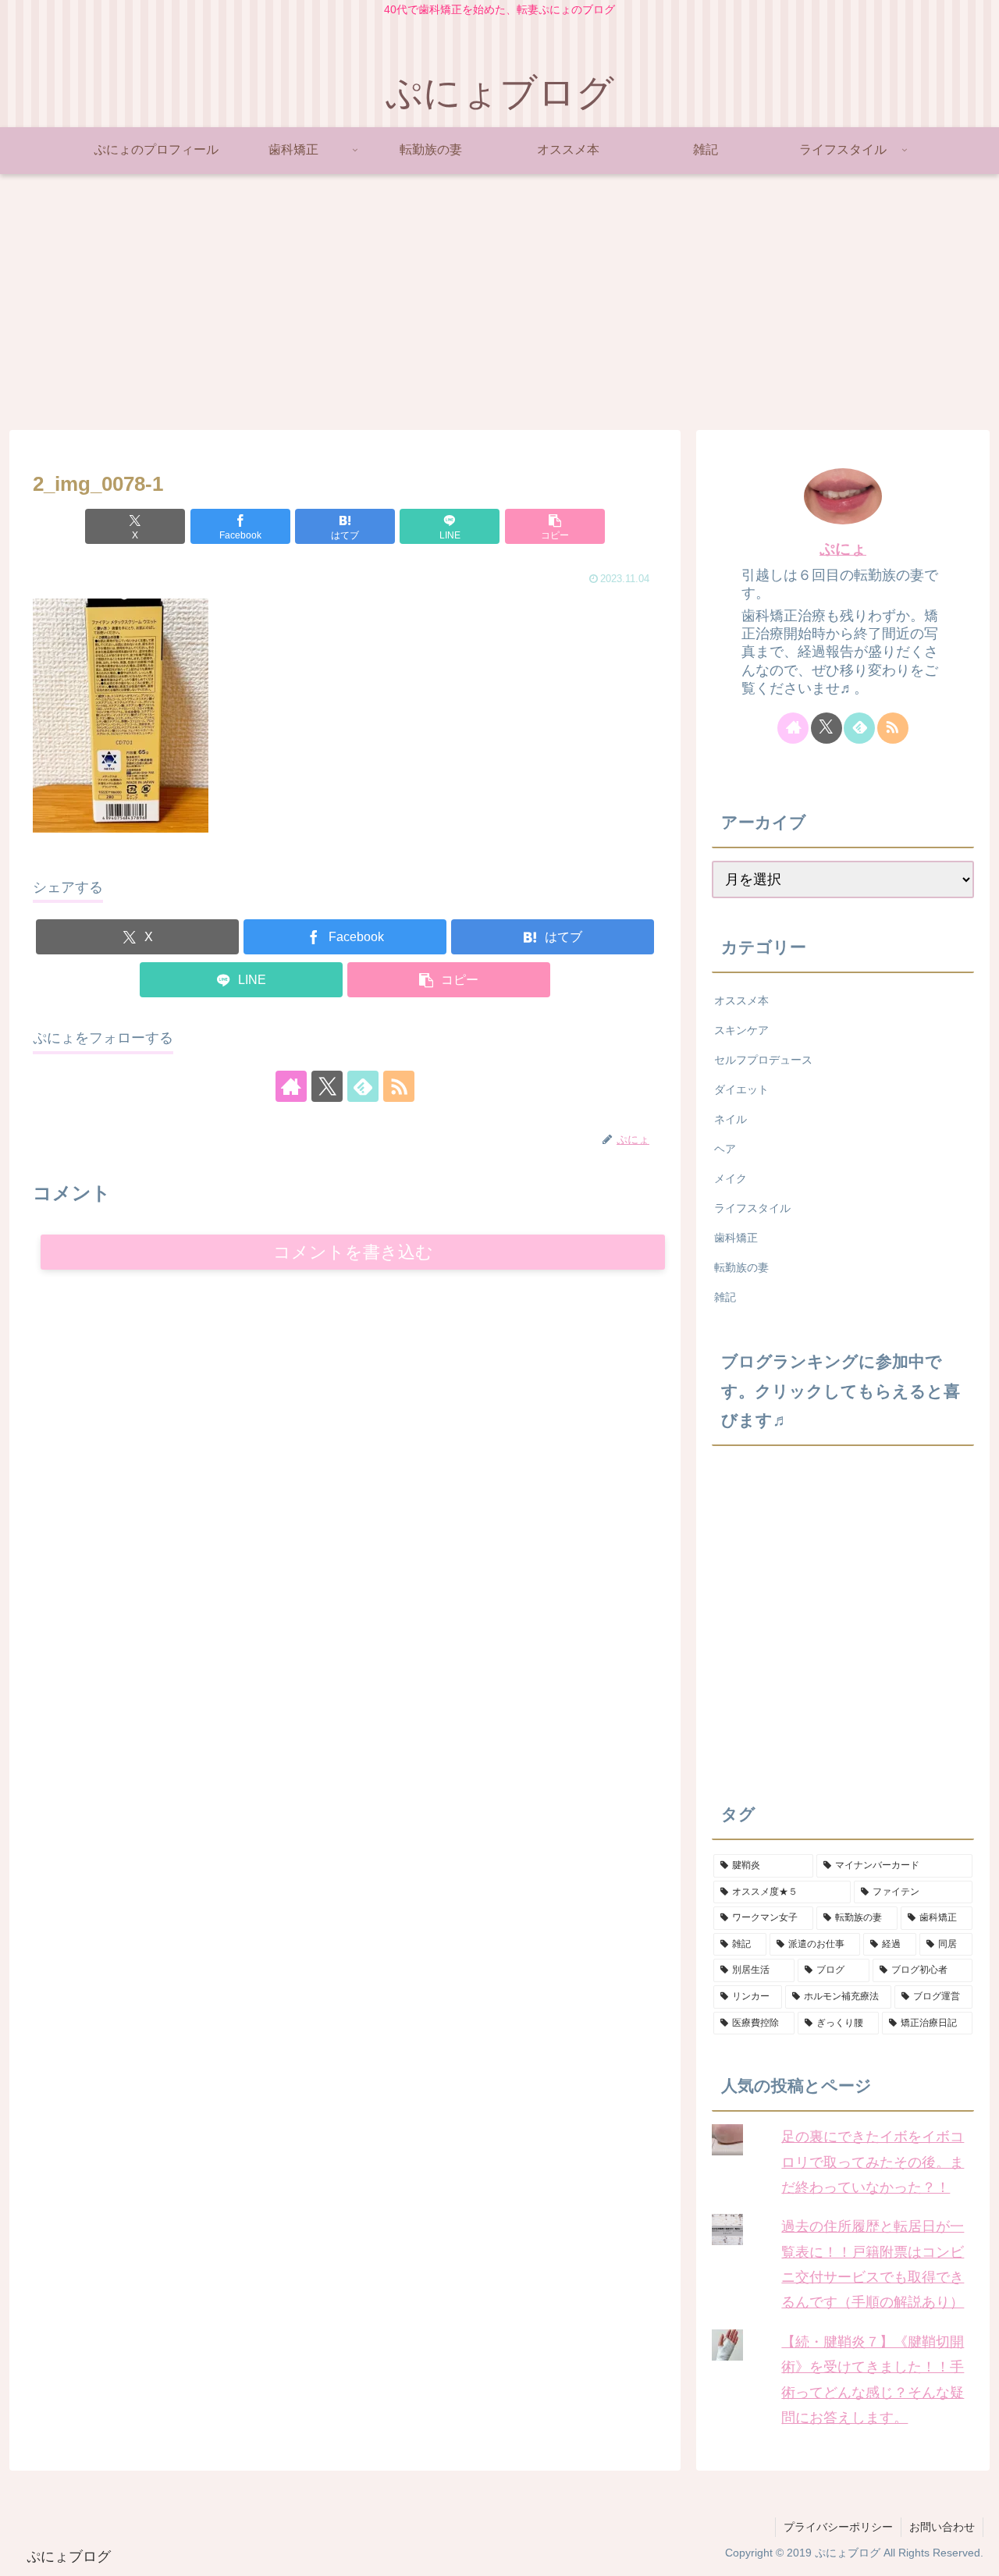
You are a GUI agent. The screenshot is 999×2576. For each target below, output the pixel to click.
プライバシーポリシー (838, 2527)
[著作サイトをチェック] (291, 1086)
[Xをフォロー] (327, 1086)
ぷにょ (843, 549)
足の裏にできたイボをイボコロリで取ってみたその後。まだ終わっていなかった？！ (873, 2162)
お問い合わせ (942, 2527)
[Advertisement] (499, 302)
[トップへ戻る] (976, 2553)
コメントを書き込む (353, 1252)
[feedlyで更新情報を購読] (363, 1086)
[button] (555, 526)
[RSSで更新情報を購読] (399, 1086)
